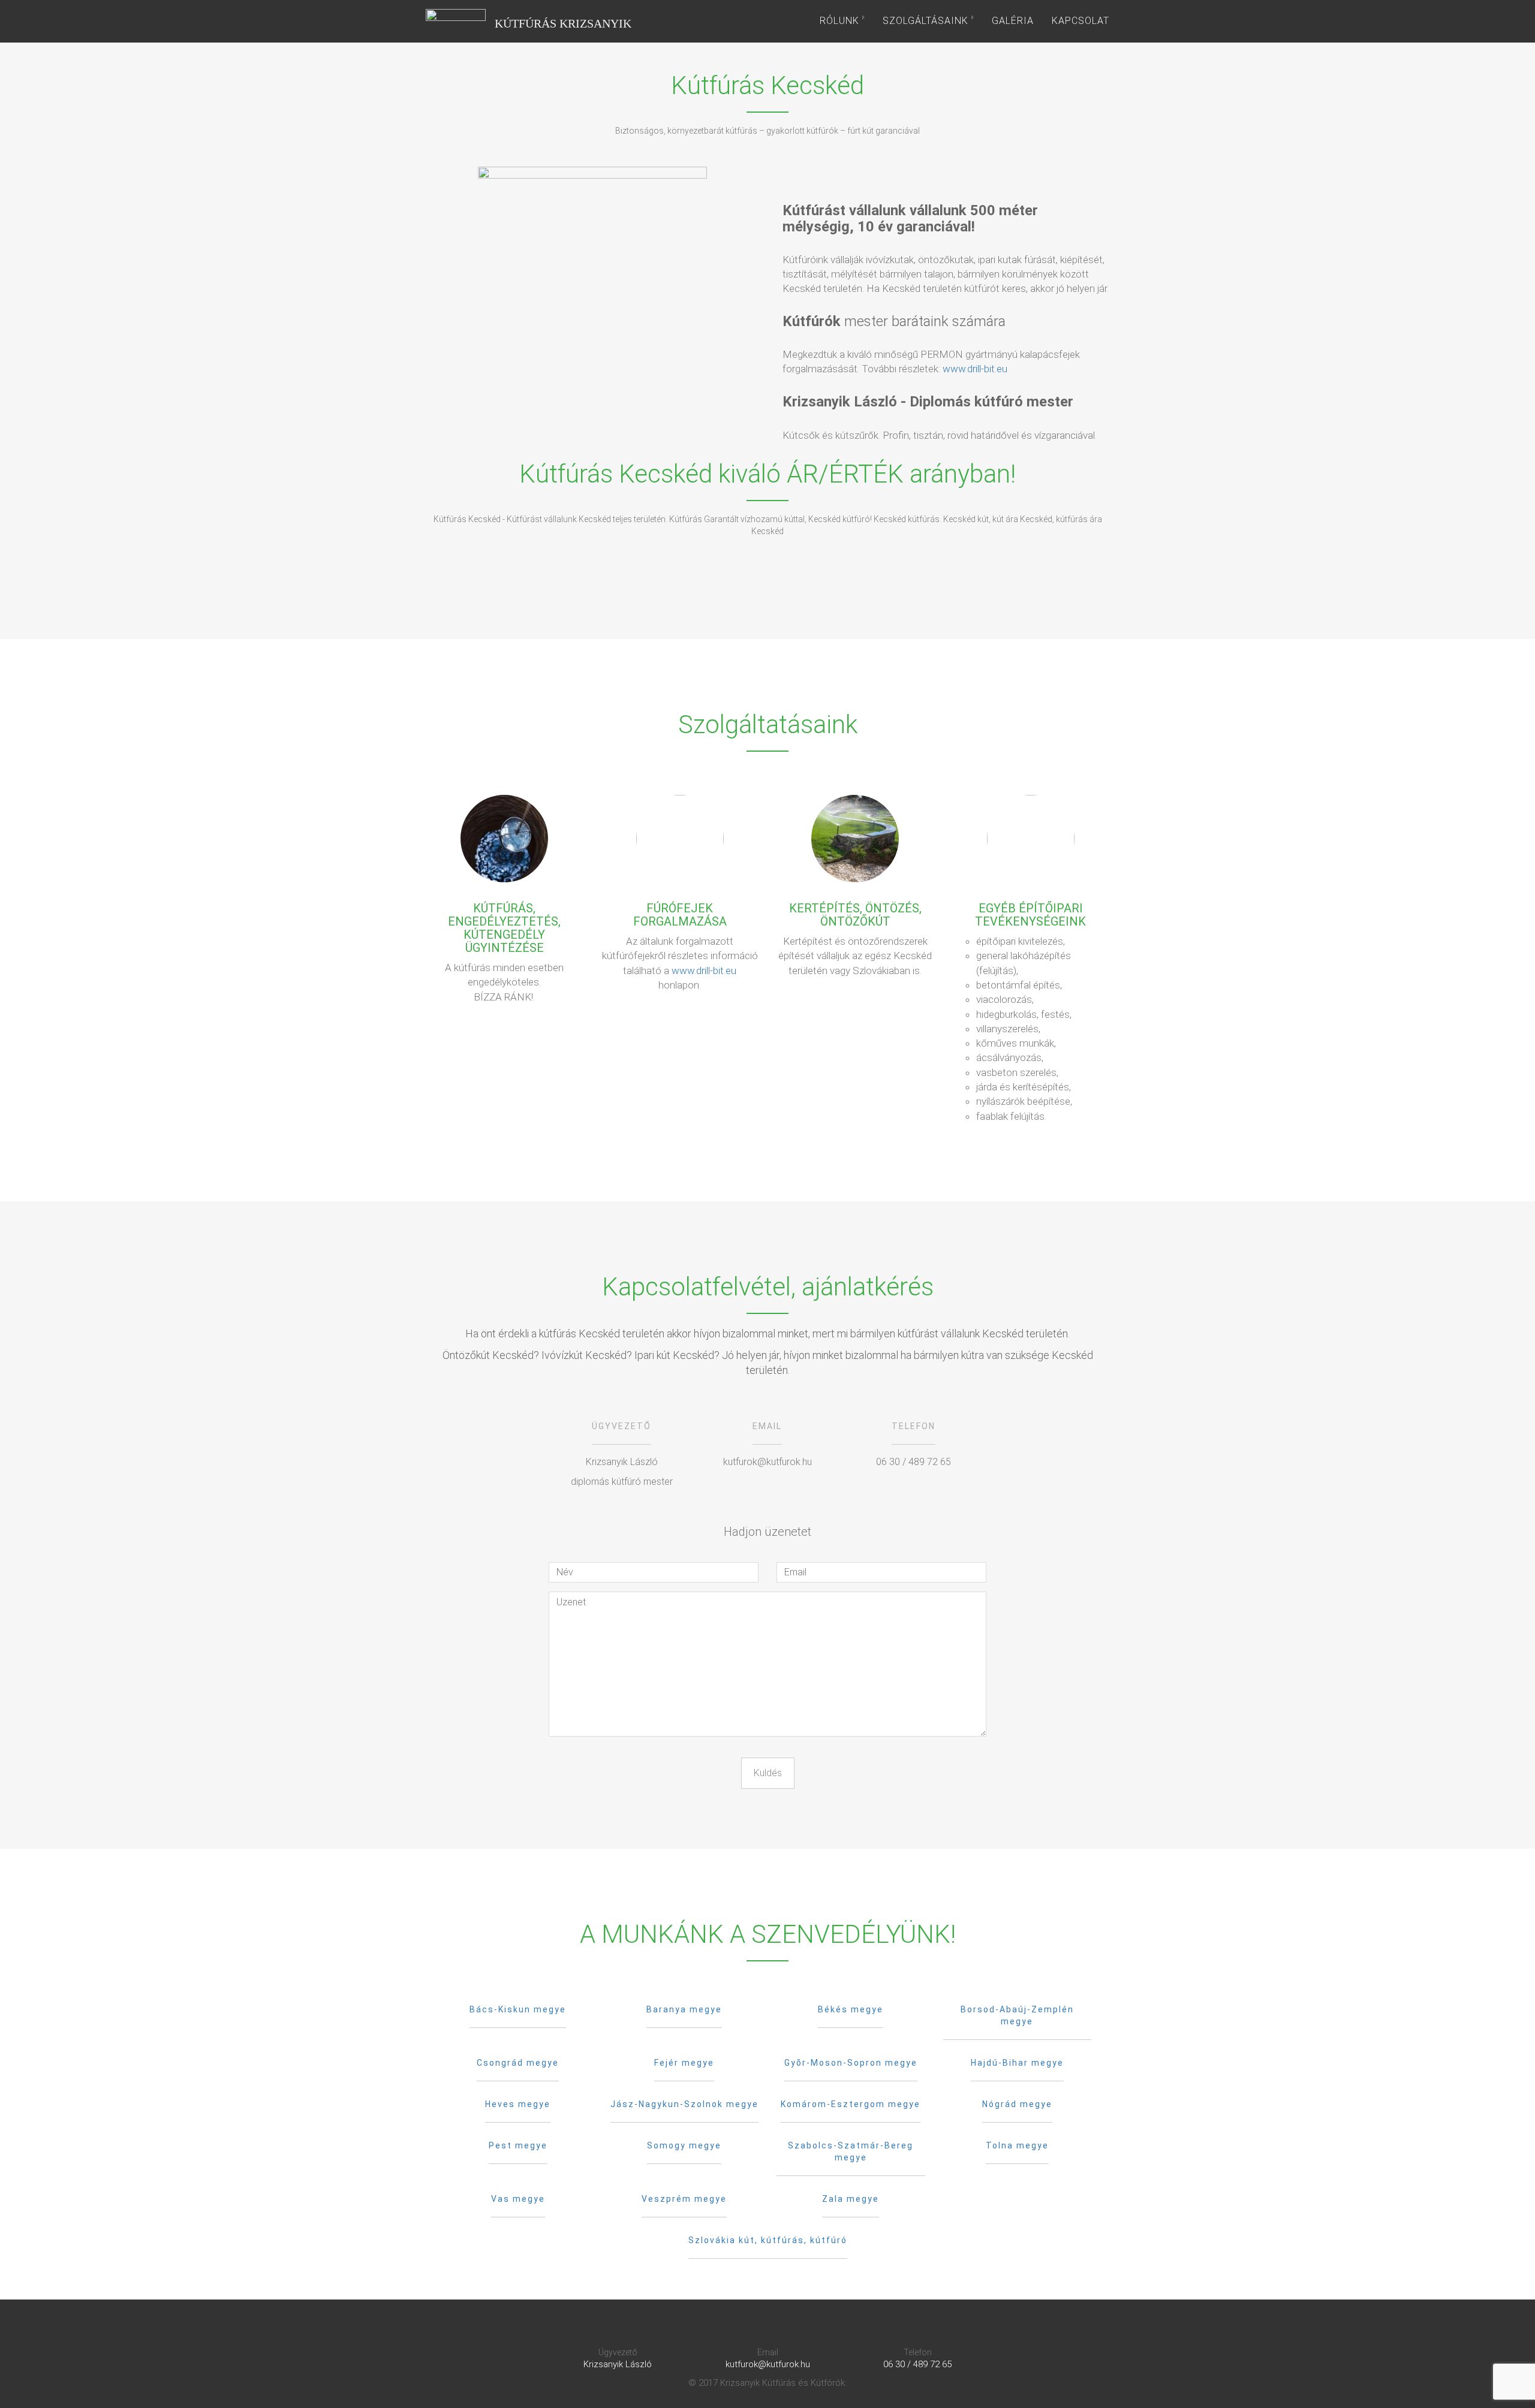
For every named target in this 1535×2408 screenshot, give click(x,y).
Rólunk (841, 21)
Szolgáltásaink (927, 21)
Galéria (1013, 21)
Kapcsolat (1080, 21)
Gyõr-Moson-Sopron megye (851, 2063)
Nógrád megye (1017, 2104)
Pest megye (518, 2145)
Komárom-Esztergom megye (851, 2104)
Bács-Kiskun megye (518, 2009)
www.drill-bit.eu (975, 369)
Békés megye (851, 2009)
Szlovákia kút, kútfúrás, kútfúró (768, 2240)
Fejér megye (684, 2063)
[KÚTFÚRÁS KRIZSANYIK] (456, 21)
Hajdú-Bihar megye (1017, 2063)
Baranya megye (684, 2009)
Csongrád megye (518, 2063)
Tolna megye (1017, 2145)
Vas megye (518, 2199)
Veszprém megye (684, 2199)
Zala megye (851, 2199)
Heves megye (518, 2104)
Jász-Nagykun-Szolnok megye (684, 2104)
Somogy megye (684, 2145)
